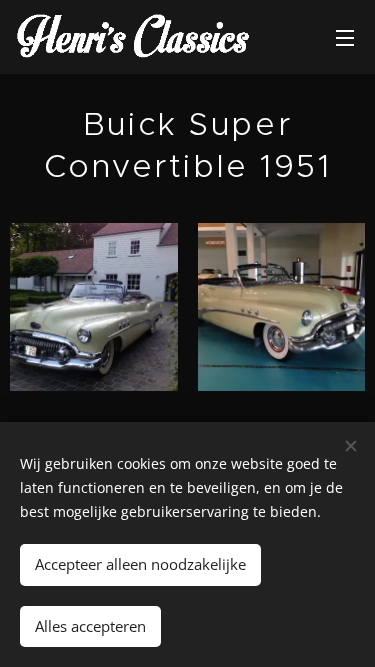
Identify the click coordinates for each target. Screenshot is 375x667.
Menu (345, 37)
